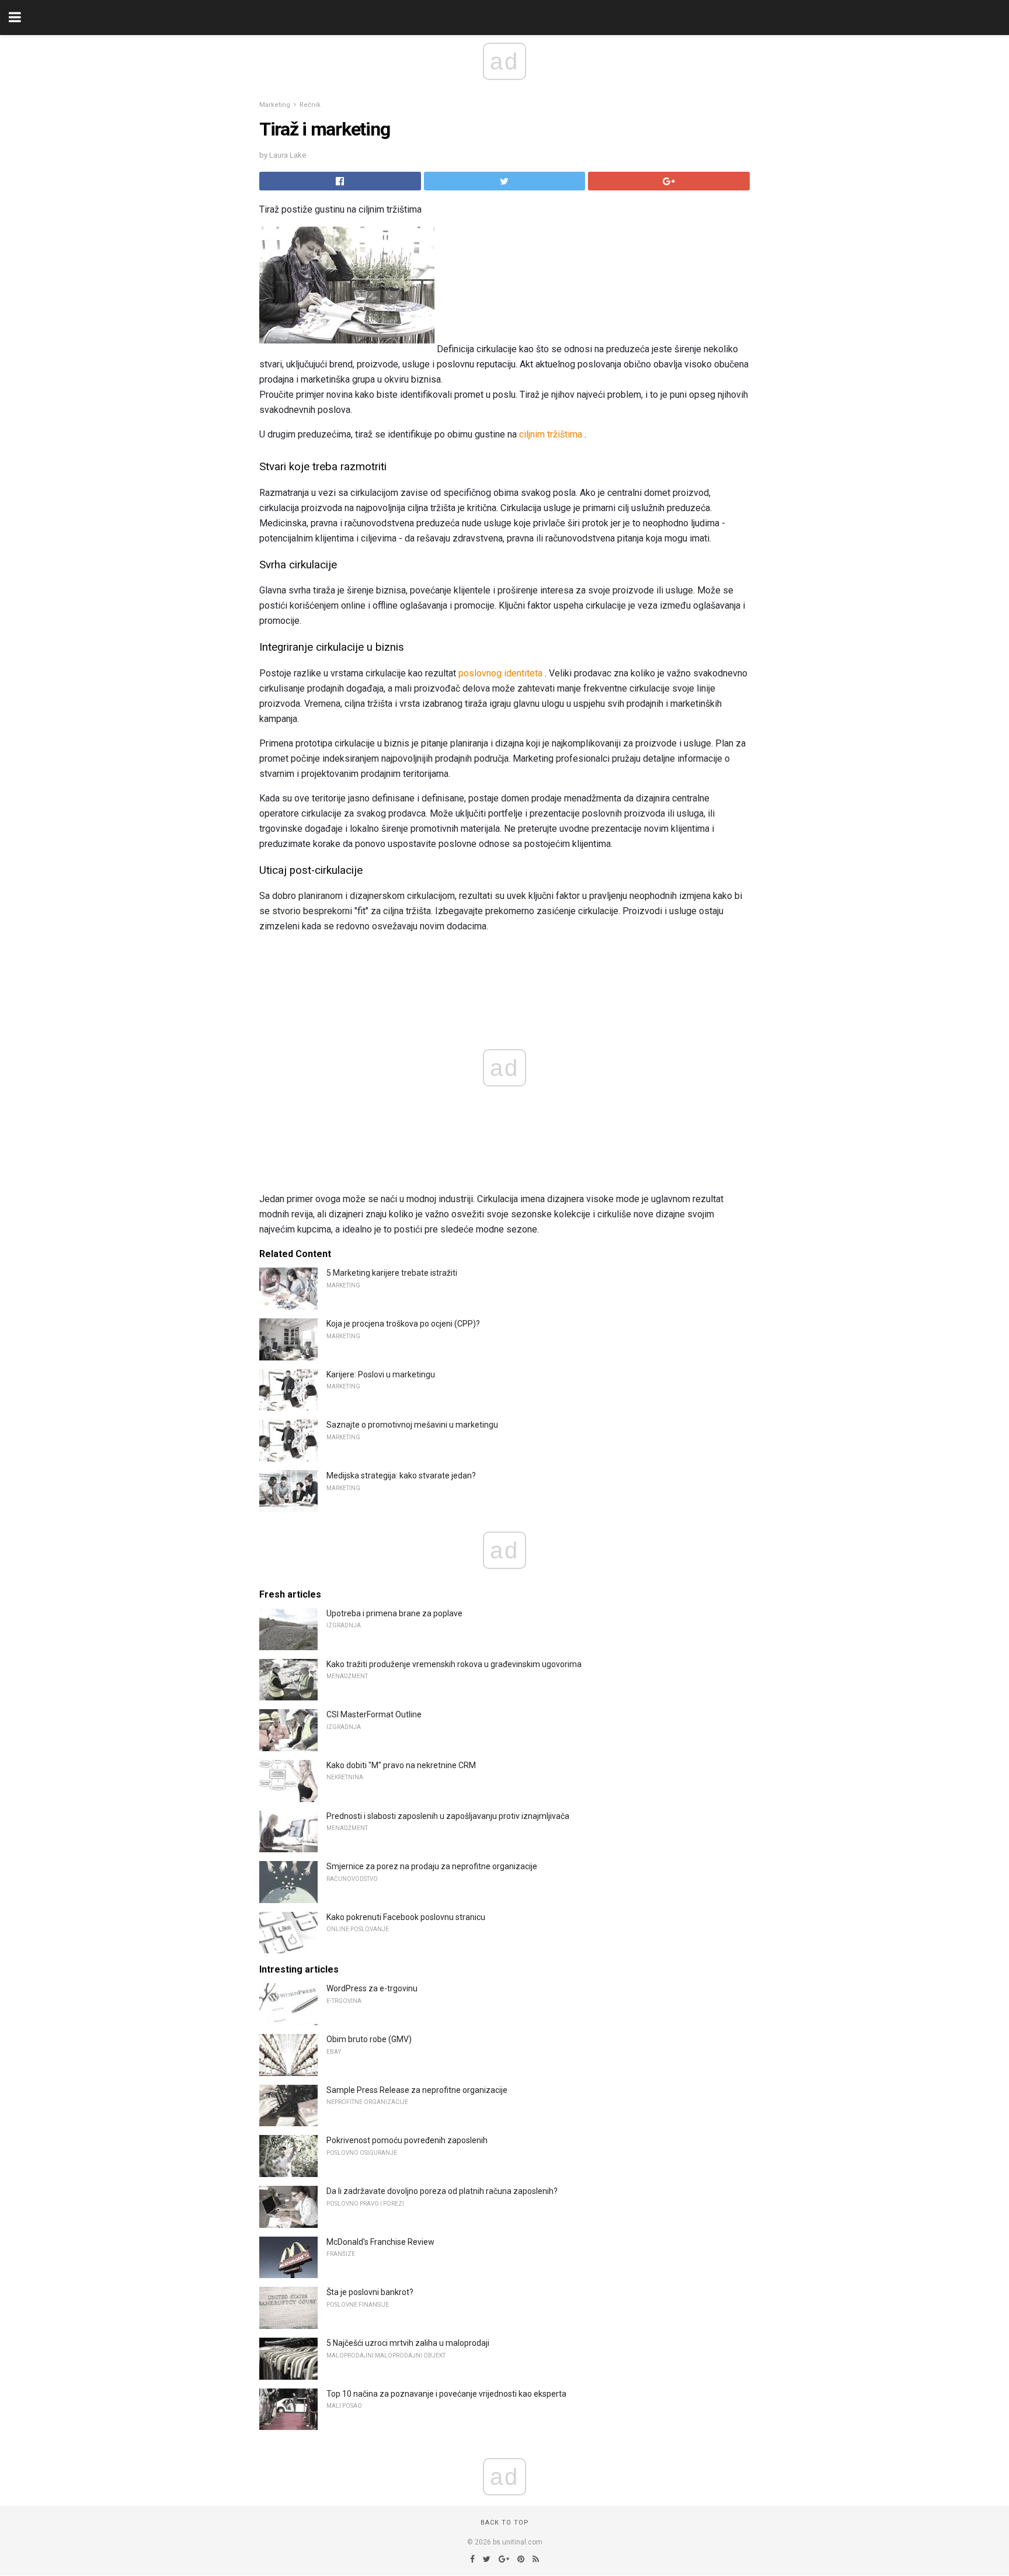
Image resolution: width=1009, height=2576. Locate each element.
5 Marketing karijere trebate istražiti (392, 1273)
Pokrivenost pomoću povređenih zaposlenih (407, 2140)
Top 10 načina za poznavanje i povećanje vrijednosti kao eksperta (446, 2394)
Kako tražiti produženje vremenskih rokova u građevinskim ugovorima (454, 1664)
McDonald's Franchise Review (380, 2242)
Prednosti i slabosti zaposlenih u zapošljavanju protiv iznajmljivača (448, 1816)
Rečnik (310, 105)
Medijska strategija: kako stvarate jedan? (401, 1476)
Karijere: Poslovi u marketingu (381, 1374)
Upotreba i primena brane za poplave (394, 1613)
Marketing (275, 105)
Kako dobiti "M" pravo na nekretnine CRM (401, 1765)
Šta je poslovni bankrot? (370, 2292)
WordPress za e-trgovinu (372, 1988)
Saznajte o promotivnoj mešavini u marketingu (412, 1425)
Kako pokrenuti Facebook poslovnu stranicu (406, 1917)
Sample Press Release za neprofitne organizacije (417, 2090)
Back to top (505, 2523)
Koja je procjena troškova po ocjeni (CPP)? (403, 1324)
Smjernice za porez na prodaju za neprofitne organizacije (432, 1866)
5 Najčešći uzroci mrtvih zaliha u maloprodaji (408, 2343)
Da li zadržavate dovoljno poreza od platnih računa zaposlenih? (442, 2191)
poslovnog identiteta (500, 673)
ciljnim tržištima (551, 434)
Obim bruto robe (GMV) (369, 2039)
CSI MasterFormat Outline (374, 1714)
